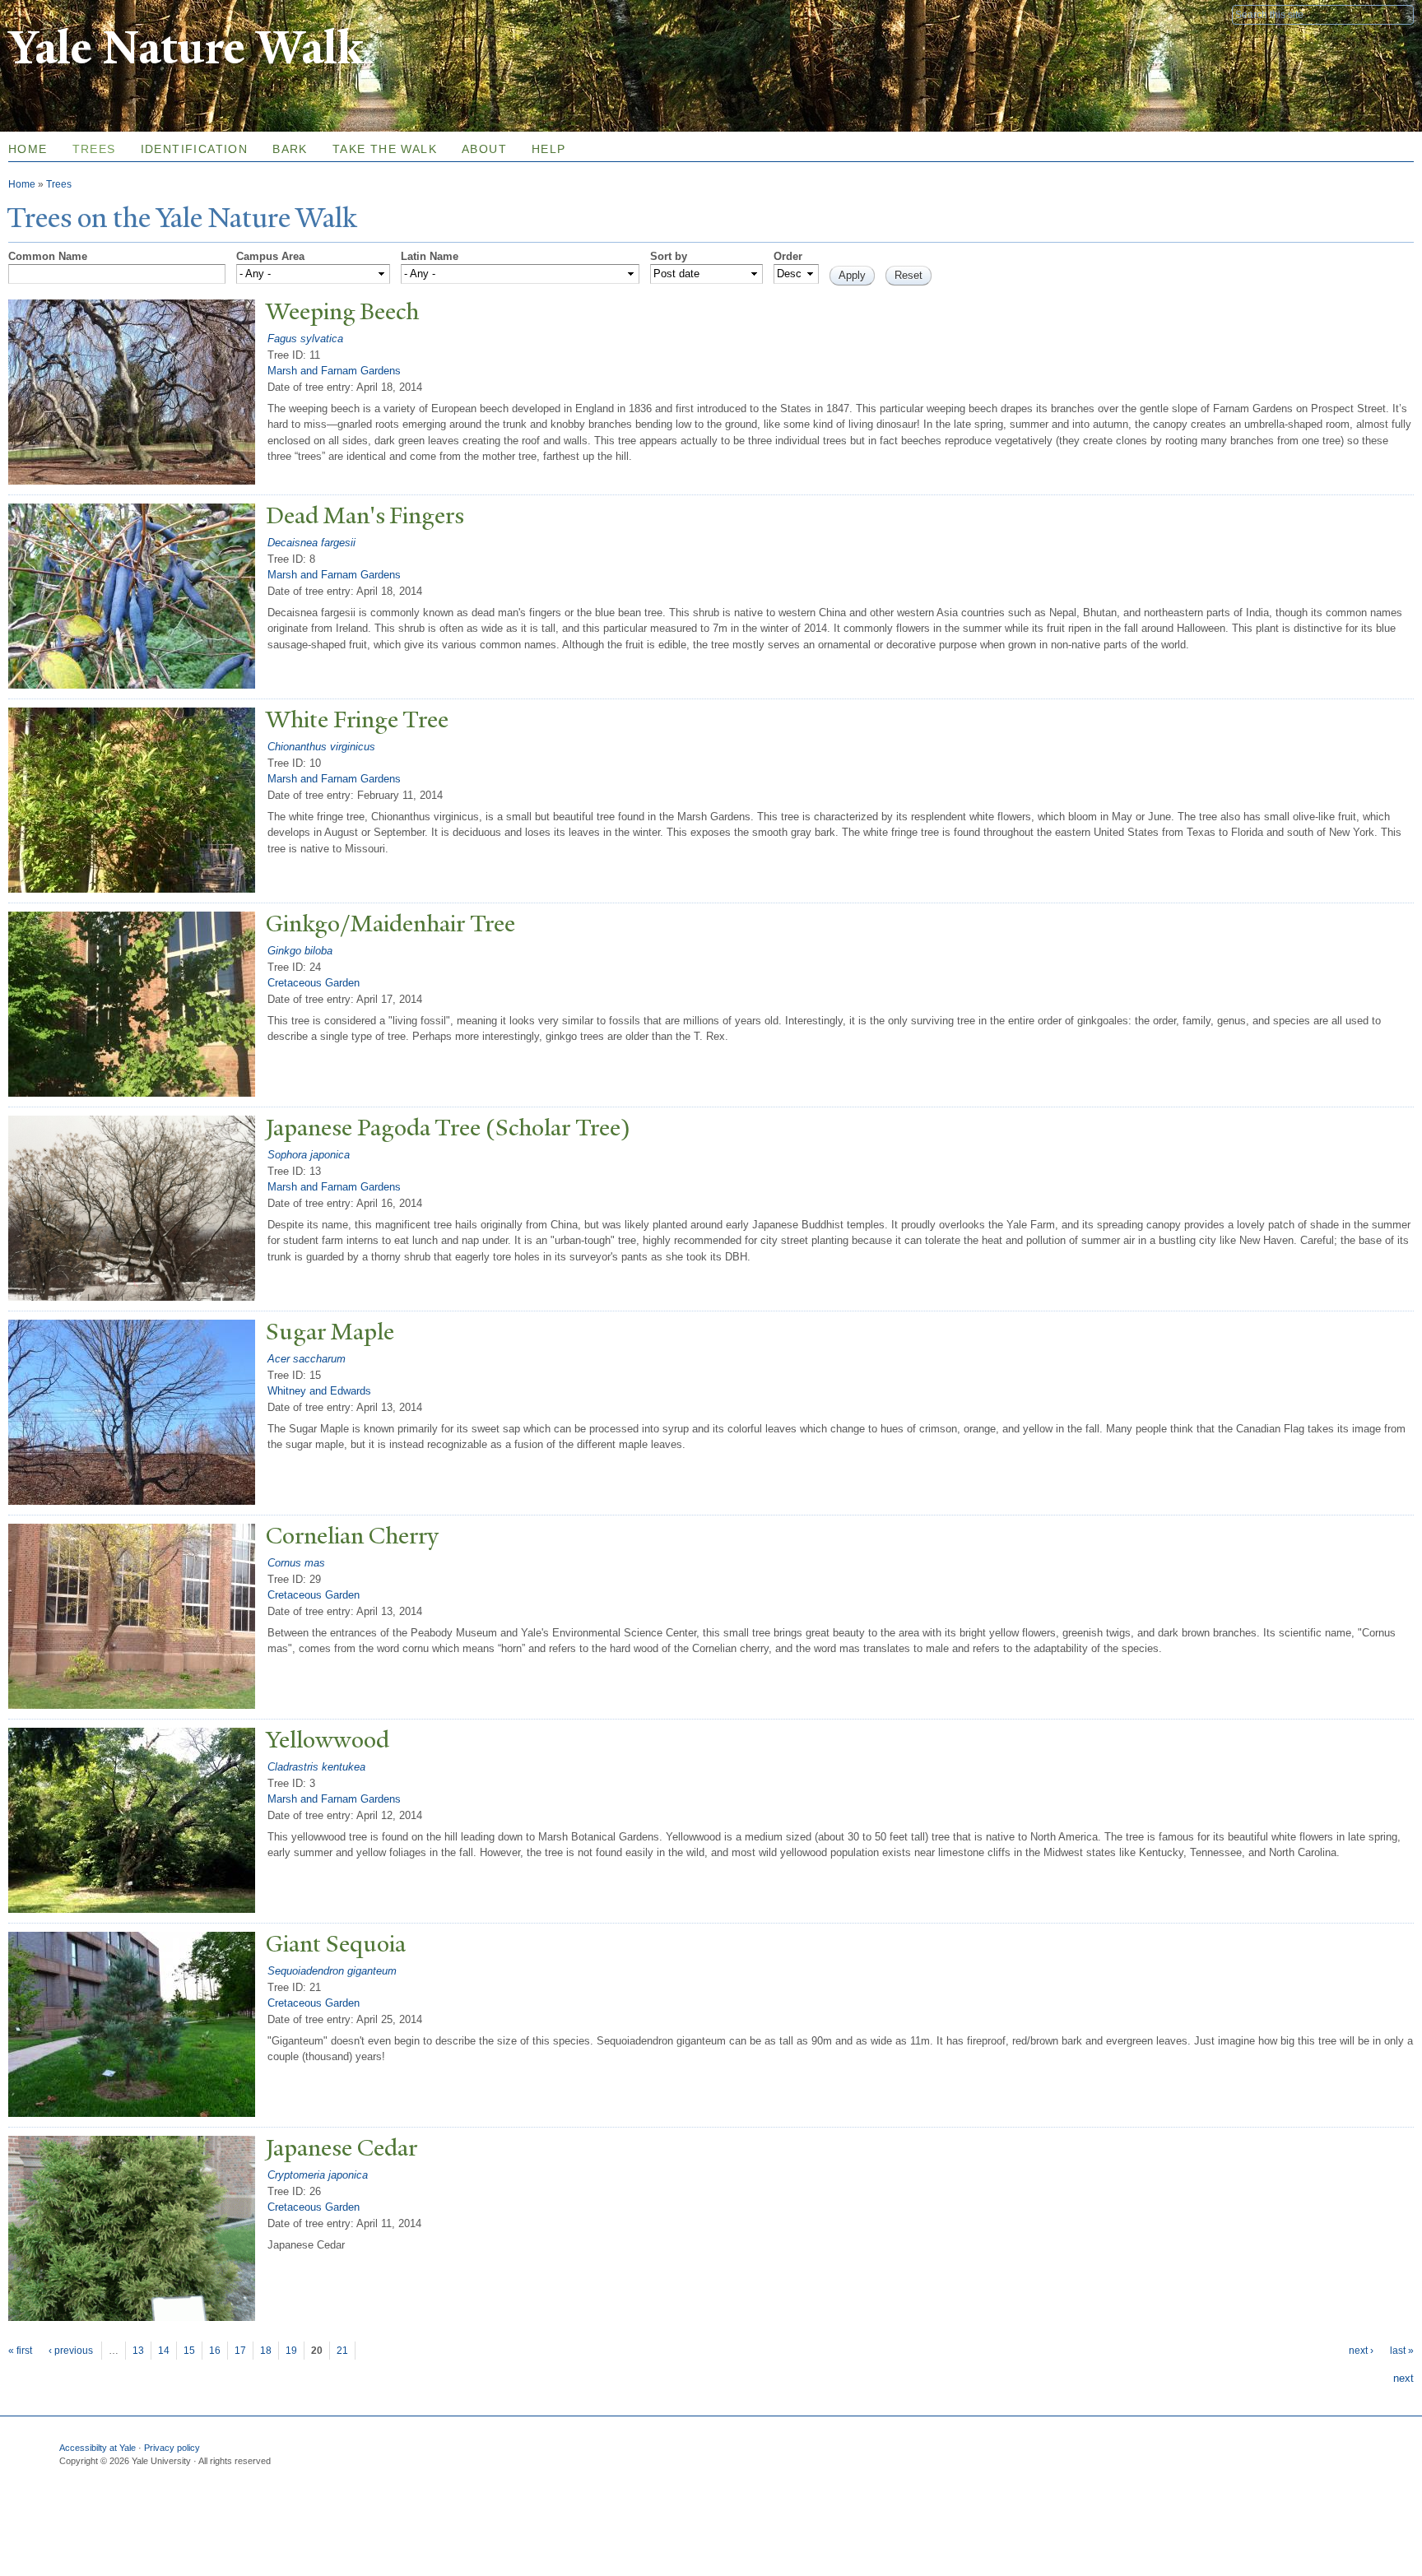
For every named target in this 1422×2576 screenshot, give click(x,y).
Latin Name (430, 256)
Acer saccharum (307, 1359)
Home (22, 184)
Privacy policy (172, 2448)
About (484, 149)
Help (549, 149)
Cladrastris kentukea (316, 1767)
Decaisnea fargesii (311, 543)
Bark (290, 149)
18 (266, 2351)
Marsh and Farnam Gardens (334, 371)
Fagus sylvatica (305, 339)
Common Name (48, 256)
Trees (94, 149)
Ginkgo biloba (300, 951)
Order (788, 256)
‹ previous (71, 2351)
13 (138, 2351)
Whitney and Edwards (319, 1391)
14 (164, 2351)
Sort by (669, 256)
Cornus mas (296, 1563)
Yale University (54, 14)
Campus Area (270, 256)
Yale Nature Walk (186, 48)
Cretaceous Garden (314, 983)
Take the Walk (385, 149)
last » (1402, 2351)
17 (240, 2351)
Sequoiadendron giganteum (332, 1971)
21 (342, 2351)
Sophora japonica (309, 1155)
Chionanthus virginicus (321, 747)
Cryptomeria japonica (318, 2175)
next (1403, 2378)
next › (1361, 2351)
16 (215, 2351)
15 (189, 2351)
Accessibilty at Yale (98, 2448)
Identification (195, 149)
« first (20, 2351)
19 (291, 2351)
